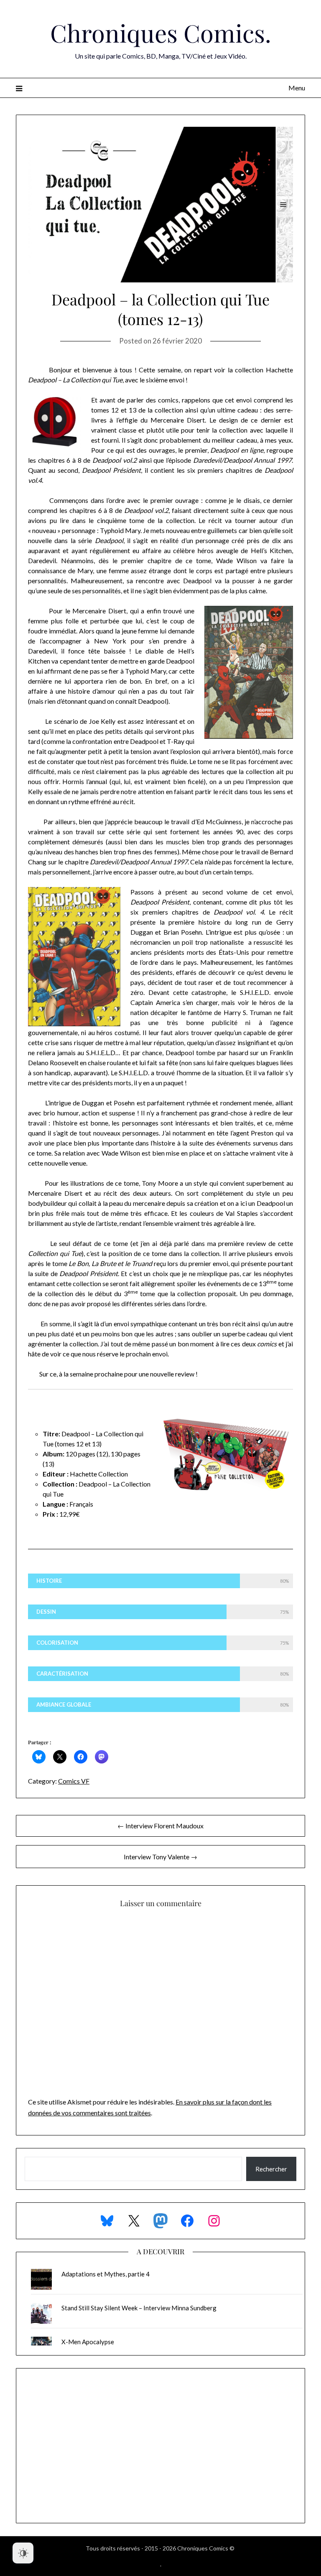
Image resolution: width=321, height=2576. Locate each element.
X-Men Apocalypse (88, 2342)
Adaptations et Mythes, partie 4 (106, 2274)
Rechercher (271, 2169)
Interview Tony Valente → (160, 1857)
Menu (297, 88)
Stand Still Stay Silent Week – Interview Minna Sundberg (139, 2308)
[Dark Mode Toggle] (23, 2553)
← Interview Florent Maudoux (160, 1826)
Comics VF (74, 1781)
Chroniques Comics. (161, 33)
